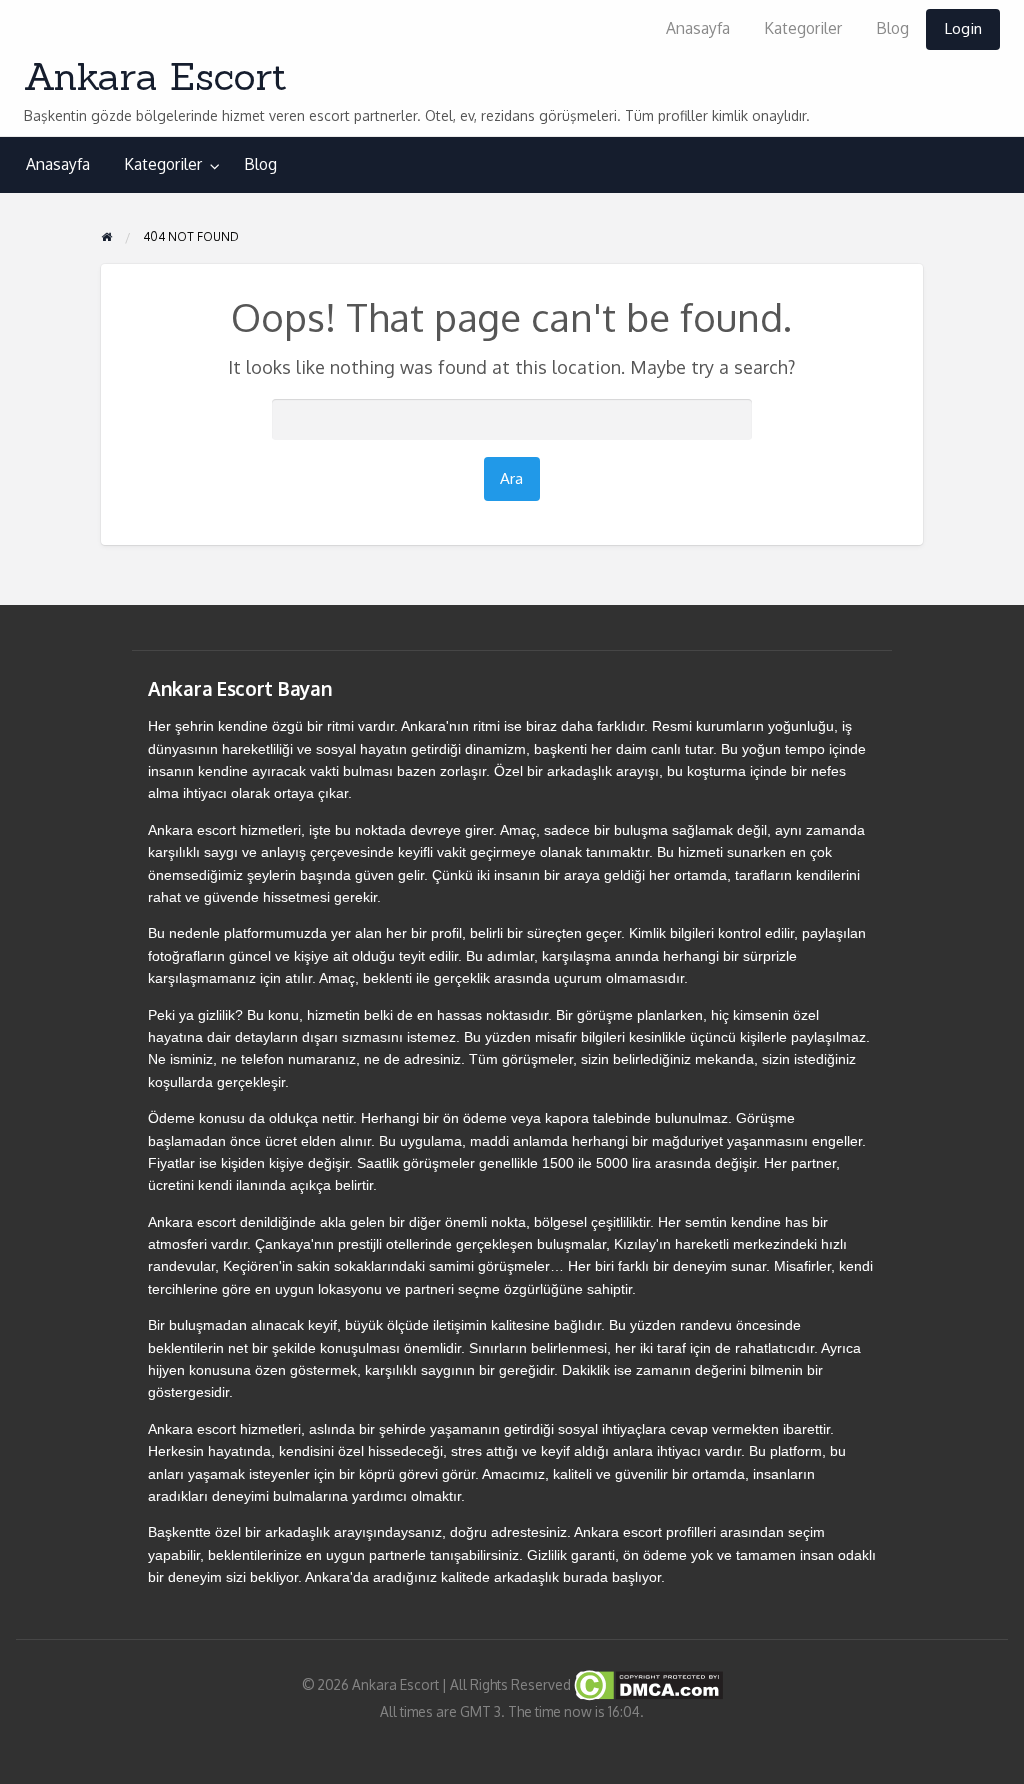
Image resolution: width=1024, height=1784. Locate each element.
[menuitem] (698, 29)
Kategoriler (803, 28)
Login (963, 28)
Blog (892, 28)
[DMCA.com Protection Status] (647, 1683)
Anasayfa (698, 28)
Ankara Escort (155, 76)
